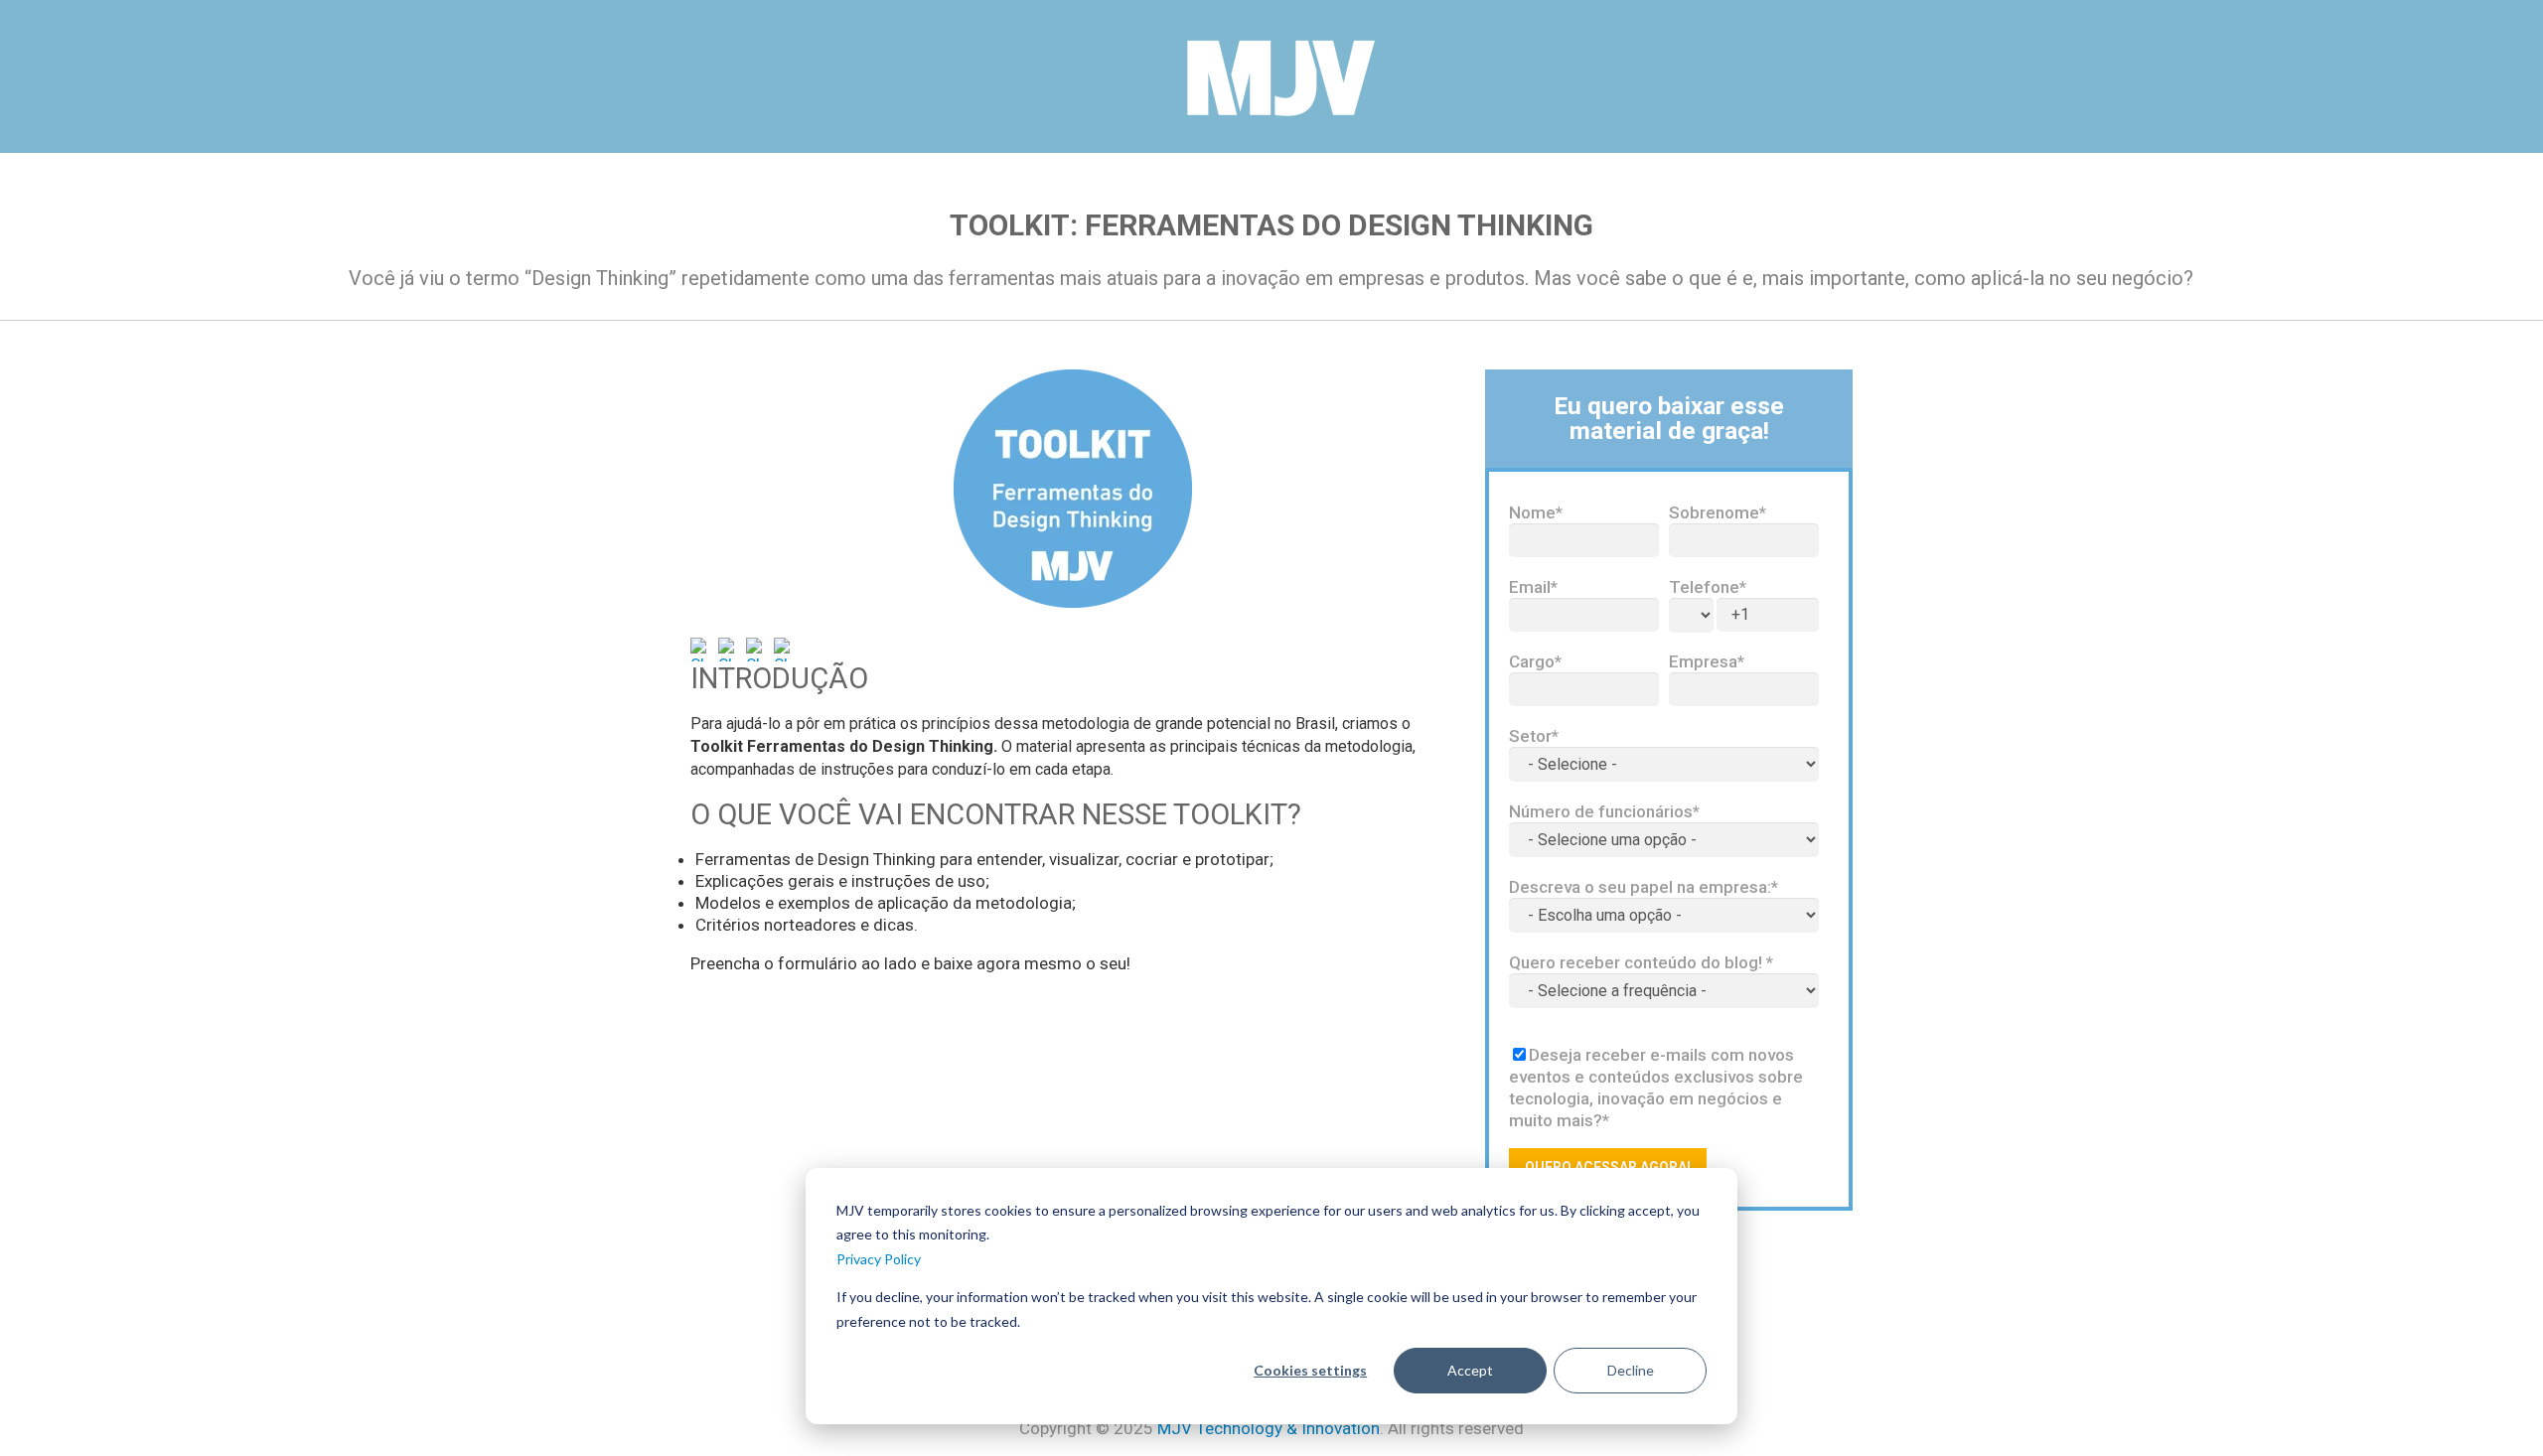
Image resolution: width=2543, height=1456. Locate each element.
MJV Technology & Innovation (1269, 1428)
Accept (1470, 1370)
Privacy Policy (879, 1259)
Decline (1631, 1370)
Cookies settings (1310, 1370)
